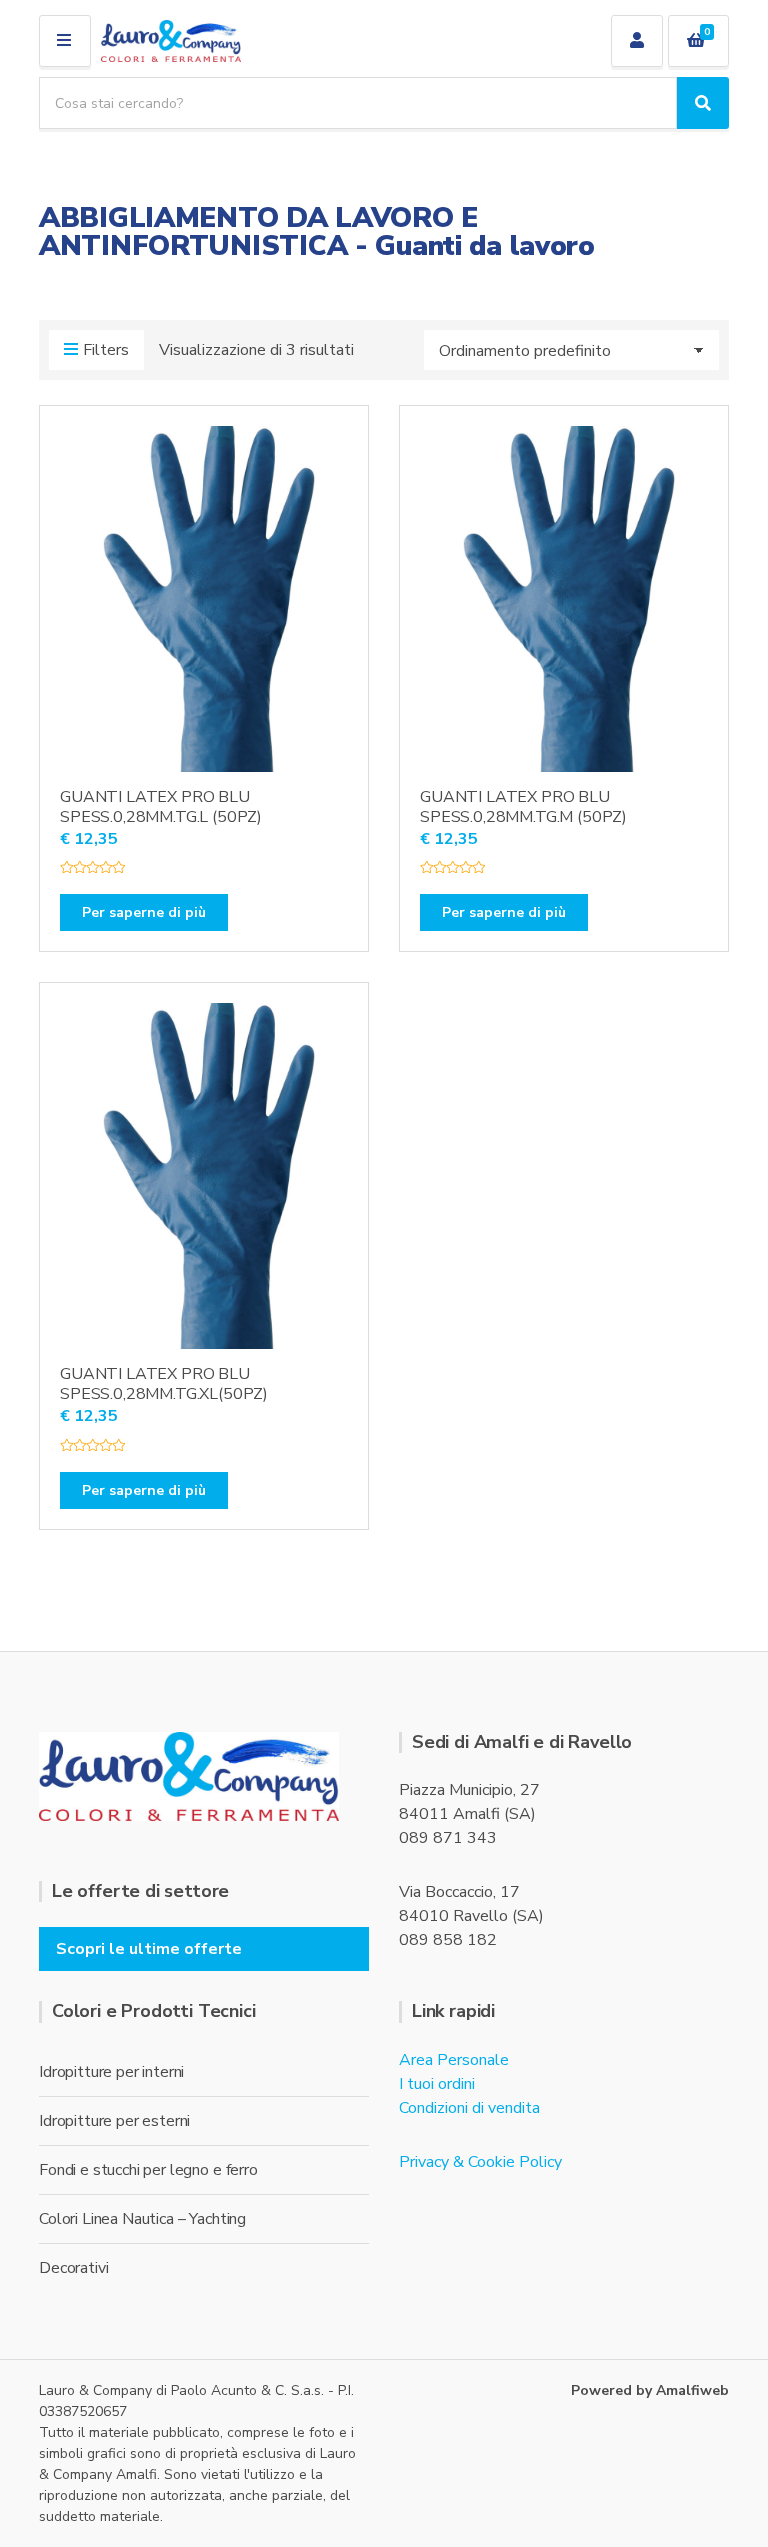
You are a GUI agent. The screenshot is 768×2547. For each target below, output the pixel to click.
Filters (106, 350)
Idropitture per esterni (114, 2121)
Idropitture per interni (111, 2072)
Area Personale (454, 2060)
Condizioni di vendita (469, 2108)
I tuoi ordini (437, 2084)
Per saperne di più (144, 912)
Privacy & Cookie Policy (480, 2162)
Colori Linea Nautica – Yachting (142, 2219)
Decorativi (73, 2268)
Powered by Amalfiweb (650, 2390)
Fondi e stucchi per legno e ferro (148, 2170)
